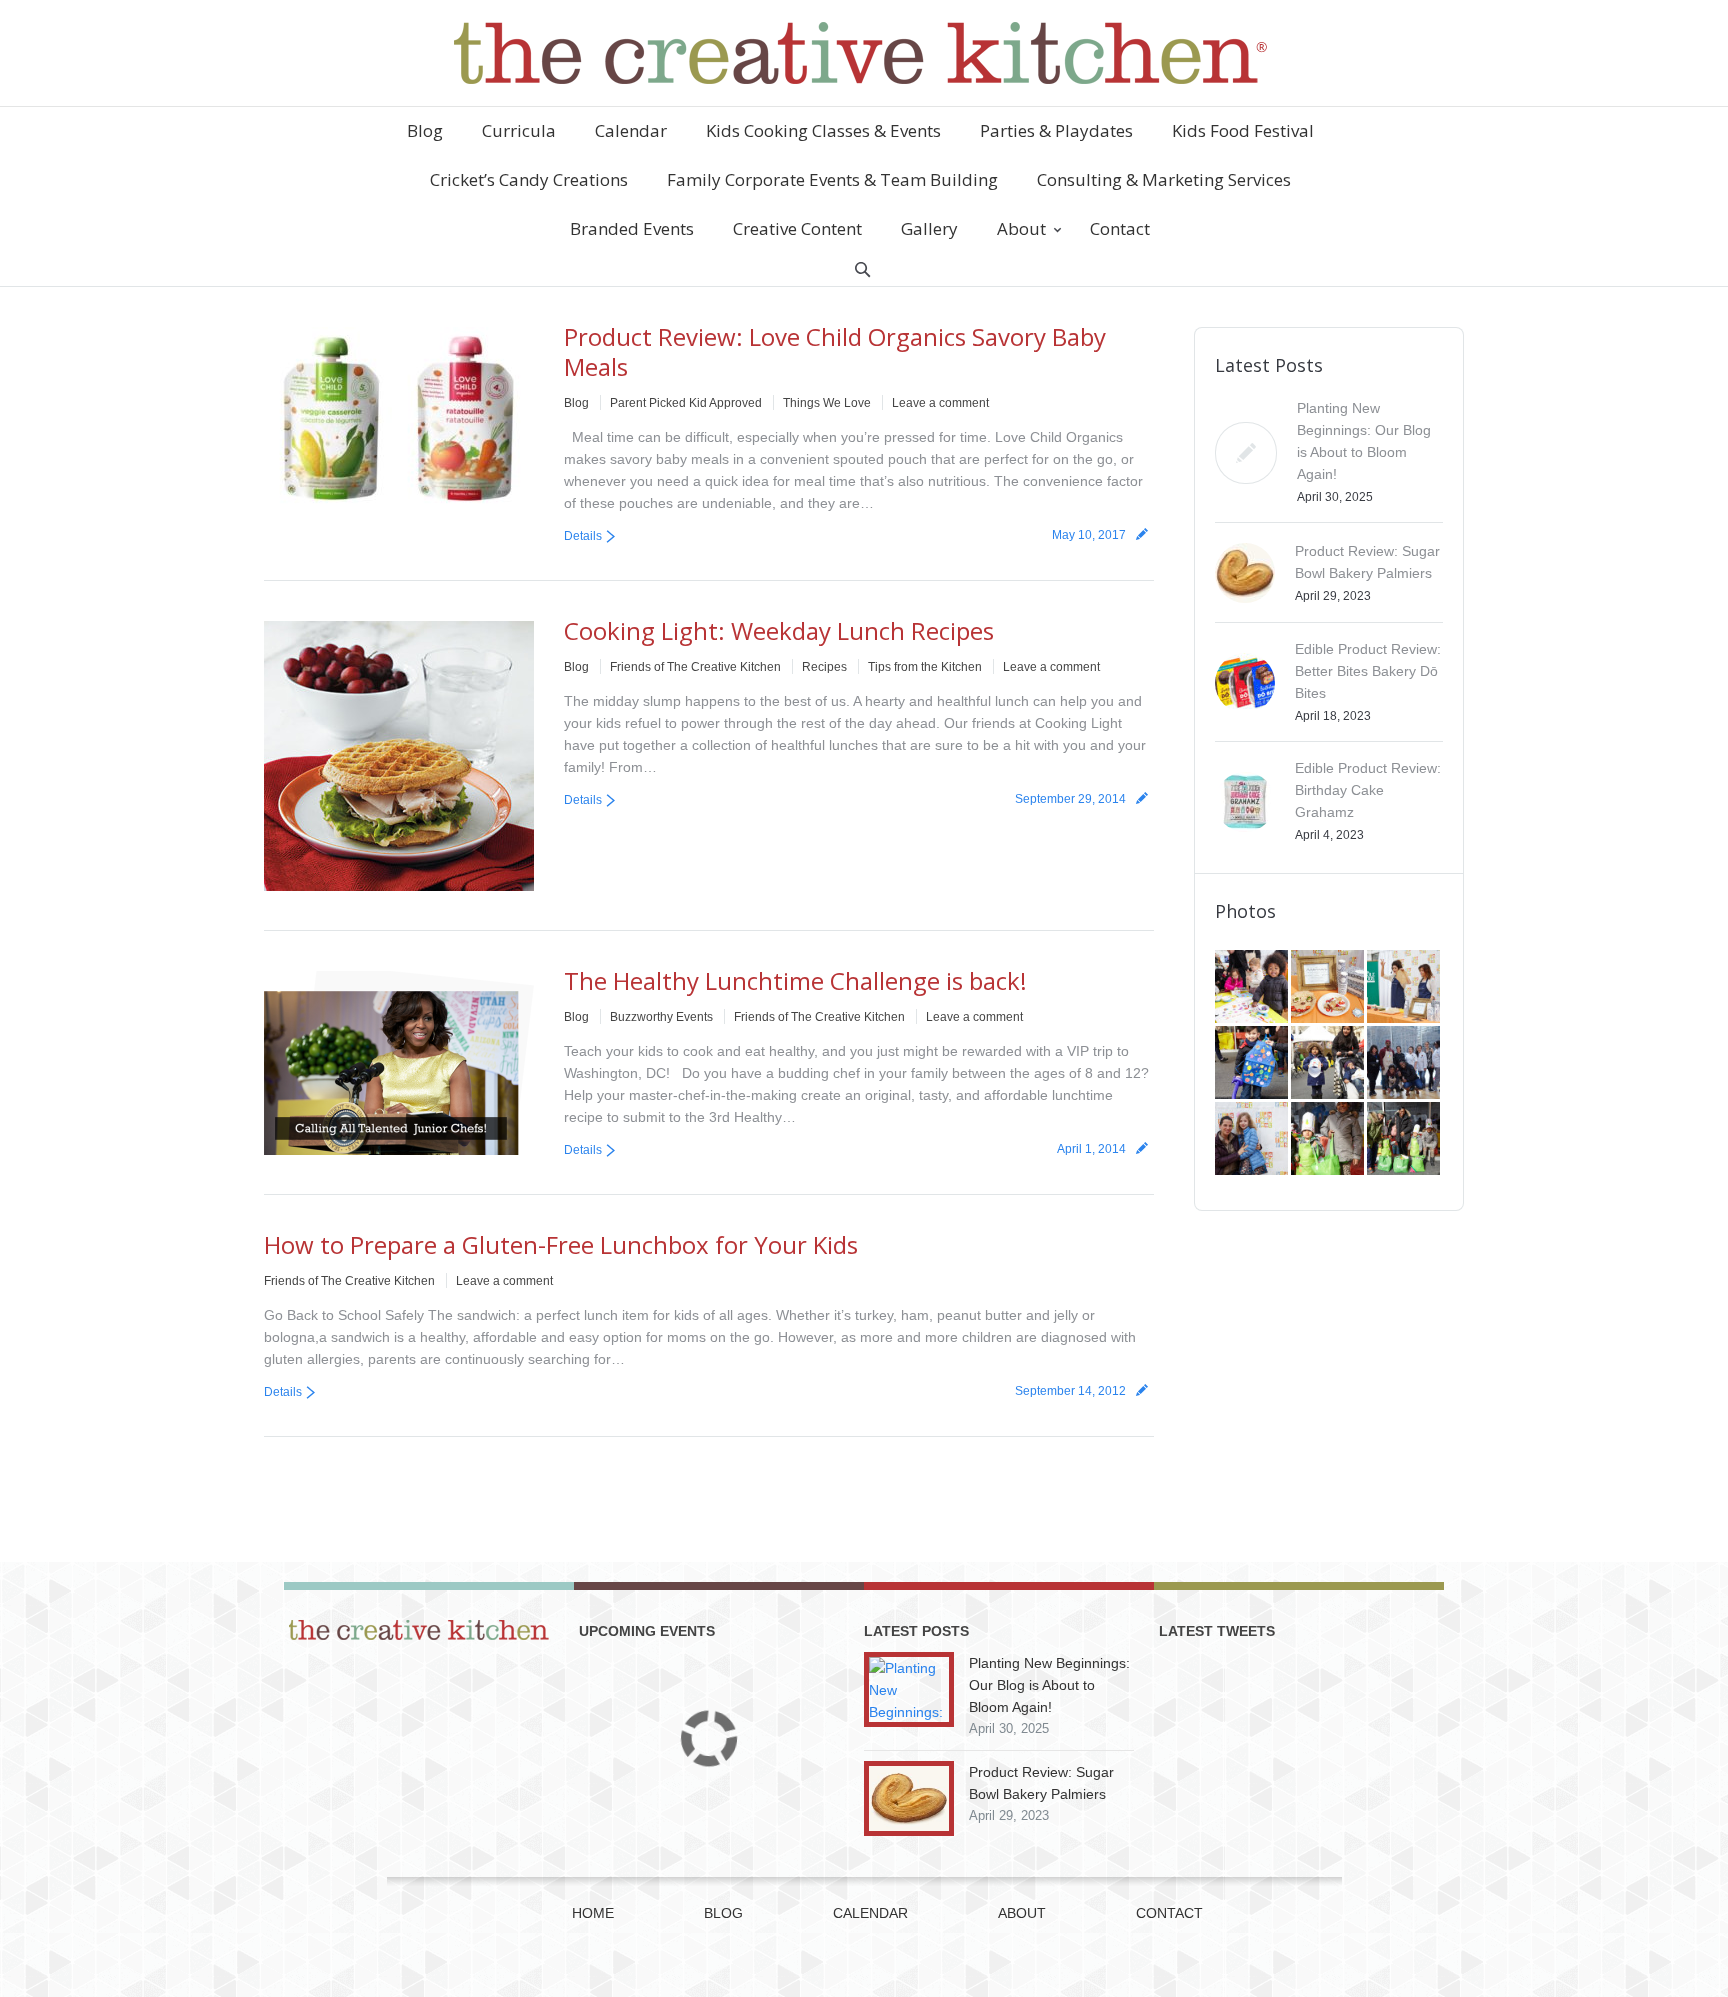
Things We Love (827, 403)
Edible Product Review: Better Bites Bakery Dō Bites (1368, 671)
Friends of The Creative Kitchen (695, 667)
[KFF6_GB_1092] (1405, 1064)
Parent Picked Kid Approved (686, 403)
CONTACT (1169, 1913)
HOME (593, 1913)
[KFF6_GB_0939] (1329, 1140)
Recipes (824, 667)
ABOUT (1022, 1913)
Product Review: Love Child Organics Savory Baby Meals (835, 351)
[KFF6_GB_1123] (1253, 1064)
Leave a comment (940, 403)
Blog (576, 403)
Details (583, 536)
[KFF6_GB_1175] (1405, 988)
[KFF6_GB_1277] (1329, 988)
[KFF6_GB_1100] (1329, 1064)
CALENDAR (870, 1913)
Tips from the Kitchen (925, 667)
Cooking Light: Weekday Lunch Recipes (779, 630)
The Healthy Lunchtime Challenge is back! (795, 980)
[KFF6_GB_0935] (1405, 1140)
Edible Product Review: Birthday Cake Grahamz (1368, 790)
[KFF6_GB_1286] (1253, 988)
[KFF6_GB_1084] (1253, 1140)
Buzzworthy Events (661, 1017)
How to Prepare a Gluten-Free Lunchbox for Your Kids (561, 1244)
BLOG (723, 1913)
